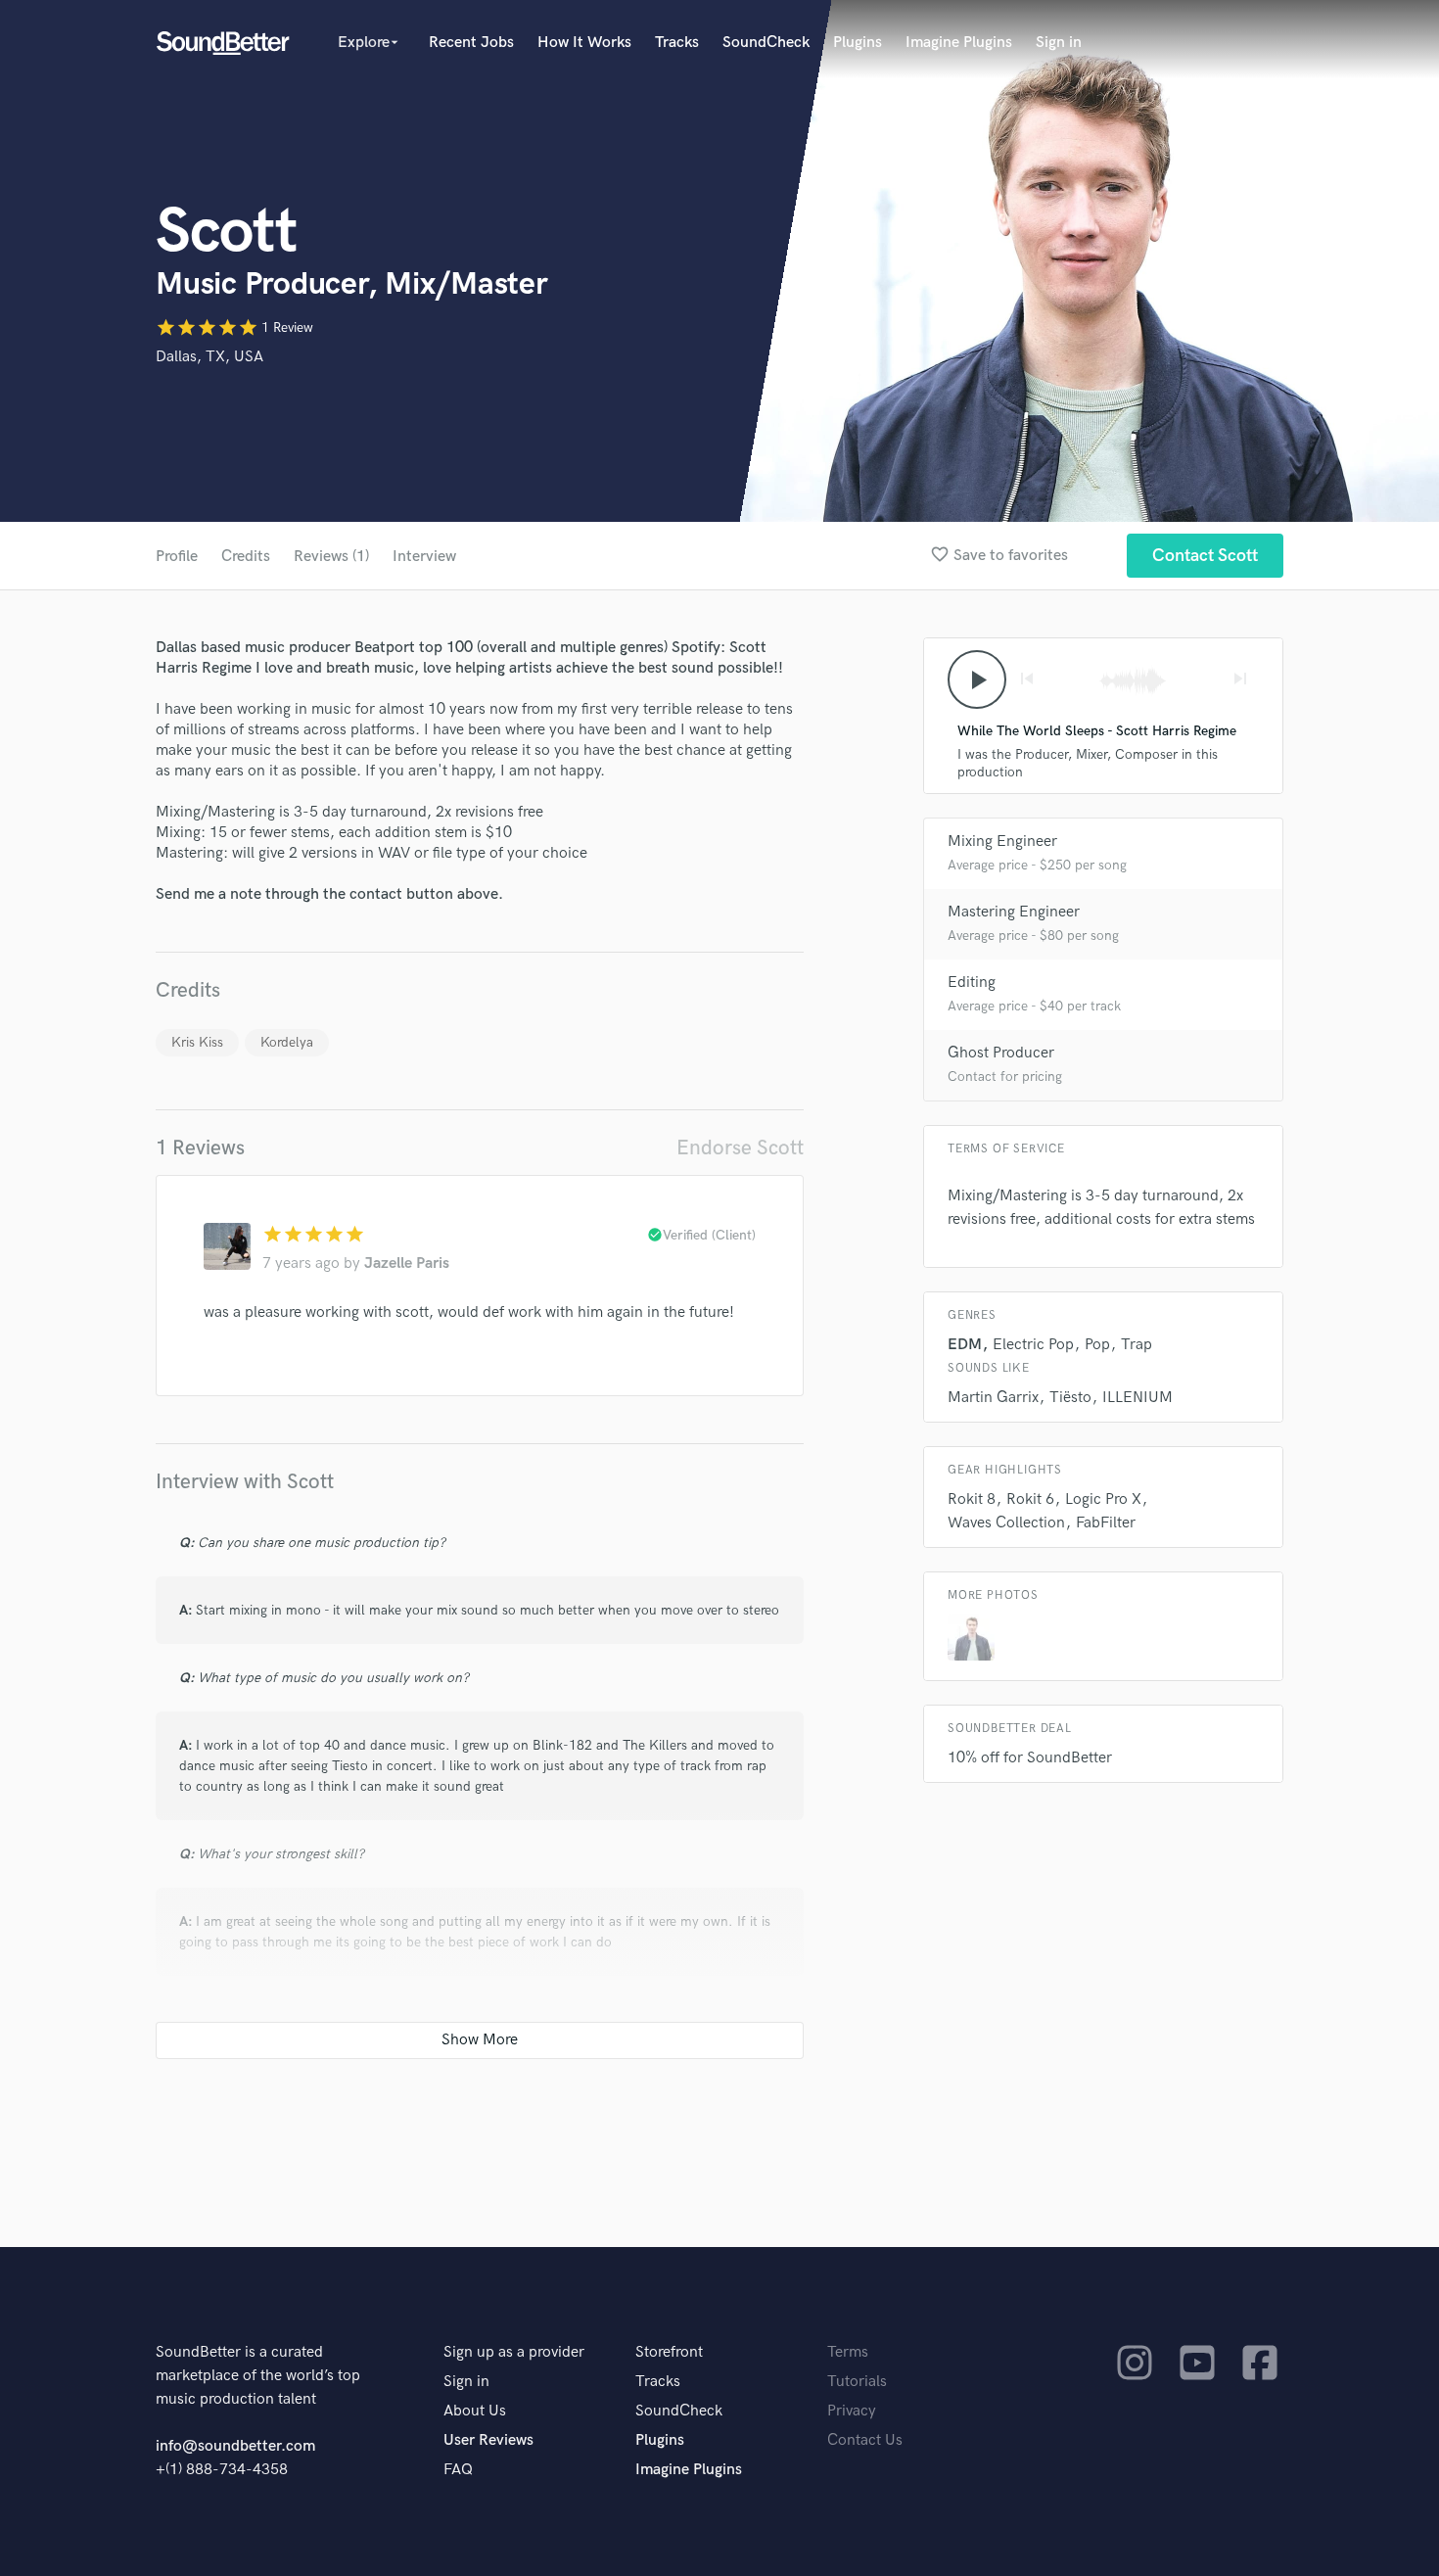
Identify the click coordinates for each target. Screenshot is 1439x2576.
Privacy (852, 2411)
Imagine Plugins (959, 43)
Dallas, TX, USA (209, 357)
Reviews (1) (331, 557)
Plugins (858, 43)
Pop (1097, 1345)
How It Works (584, 43)
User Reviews (488, 2440)
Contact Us (865, 2440)
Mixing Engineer (1002, 842)
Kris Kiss (197, 1042)
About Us (475, 2411)
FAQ (458, 2470)
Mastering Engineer (1014, 912)
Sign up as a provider (514, 2352)
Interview (424, 557)
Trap (1137, 1345)
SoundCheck (766, 43)
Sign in (1059, 43)
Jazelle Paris (407, 1264)
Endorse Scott (740, 1148)
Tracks (677, 43)
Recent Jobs (471, 43)
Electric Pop (1033, 1345)
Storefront (669, 2352)
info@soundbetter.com (235, 2446)
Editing (972, 983)
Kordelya (287, 1042)
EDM (965, 1345)
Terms (848, 2352)
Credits (246, 557)
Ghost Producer (1001, 1053)
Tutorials (857, 2382)
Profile (177, 557)
